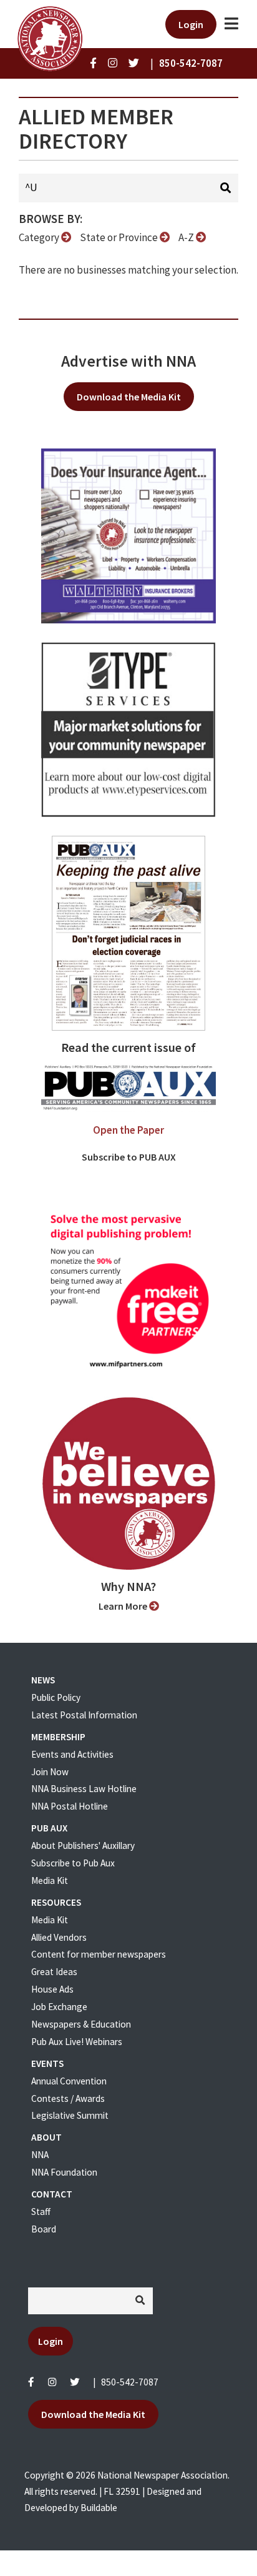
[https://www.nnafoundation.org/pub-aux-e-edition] (128, 932)
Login (191, 24)
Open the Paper (128, 1130)
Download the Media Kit (129, 397)
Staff (41, 2212)
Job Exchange (59, 2007)
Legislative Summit (70, 2115)
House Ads (52, 1989)
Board (44, 2229)
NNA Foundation (64, 2172)
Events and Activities (72, 1754)
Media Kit (50, 1880)
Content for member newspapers (99, 1954)
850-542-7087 (130, 2382)
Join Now (50, 1772)
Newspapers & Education (81, 2024)
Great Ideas (54, 1972)
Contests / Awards (68, 2098)
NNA (40, 2155)
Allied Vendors (59, 1937)
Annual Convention (69, 2081)
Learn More (124, 1606)
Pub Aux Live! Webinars (77, 2042)
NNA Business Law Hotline (84, 1789)
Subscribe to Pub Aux (73, 1863)
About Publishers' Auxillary (83, 1845)
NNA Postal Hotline (70, 1806)
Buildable (99, 2508)
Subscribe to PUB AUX (129, 1157)
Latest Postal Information (84, 1715)
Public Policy (56, 1697)
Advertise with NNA (128, 361)
